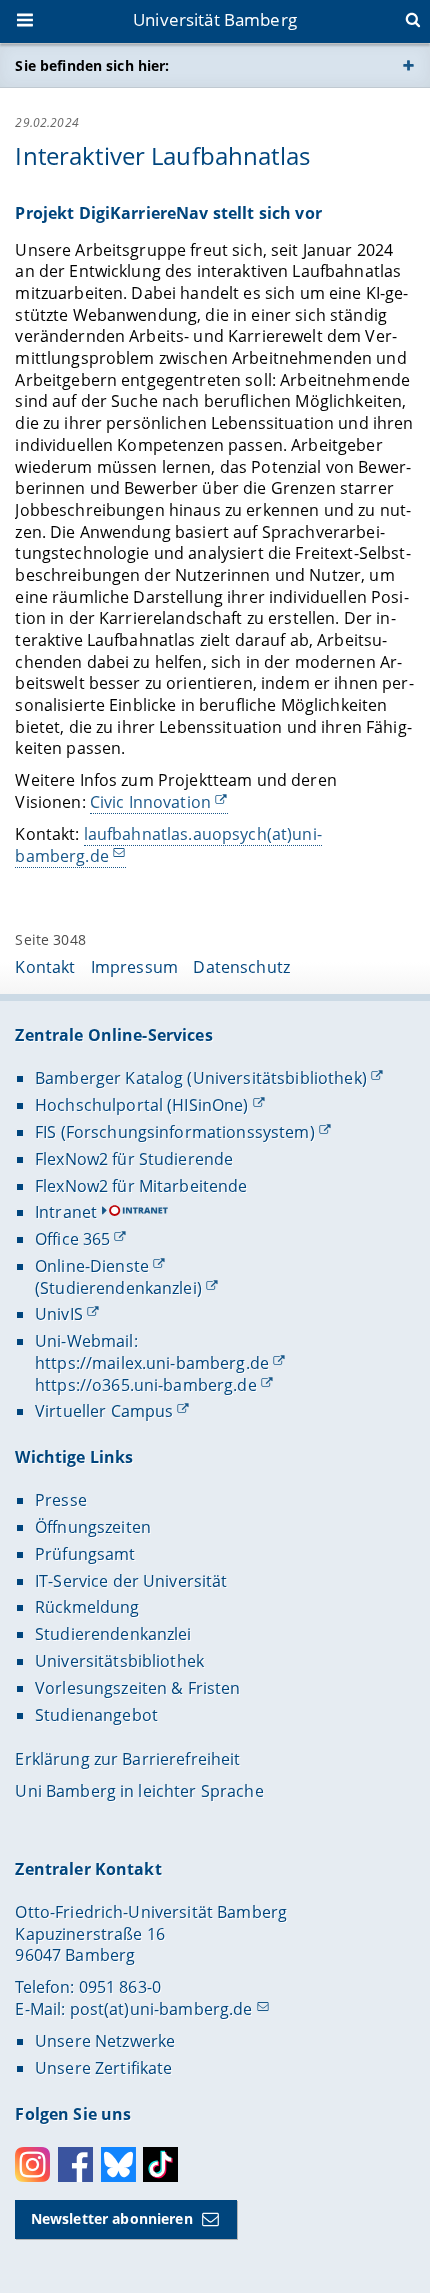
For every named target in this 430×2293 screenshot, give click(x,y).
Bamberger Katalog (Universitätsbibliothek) (201, 1078)
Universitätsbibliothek (119, 1661)
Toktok (160, 2164)
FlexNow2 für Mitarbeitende (141, 1186)
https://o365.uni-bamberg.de (146, 1385)
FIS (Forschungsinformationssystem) (175, 1132)
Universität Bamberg (215, 19)
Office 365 (72, 1239)
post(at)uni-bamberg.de (161, 2009)
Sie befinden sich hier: (92, 65)
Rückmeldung (87, 1607)
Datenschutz (241, 967)
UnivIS (59, 1314)
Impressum (134, 967)
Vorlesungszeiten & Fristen (138, 1688)
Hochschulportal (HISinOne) (142, 1105)
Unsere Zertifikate (104, 2068)
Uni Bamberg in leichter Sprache (139, 1791)
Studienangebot (96, 1715)
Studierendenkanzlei (113, 1634)
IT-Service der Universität (131, 1581)
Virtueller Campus (104, 1411)
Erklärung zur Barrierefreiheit (127, 1759)
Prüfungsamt (85, 1554)
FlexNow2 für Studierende (134, 1159)
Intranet (66, 1212)
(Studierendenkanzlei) (118, 1288)
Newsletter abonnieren (112, 2218)
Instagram (32, 2164)
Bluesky (118, 2164)
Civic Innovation (150, 802)
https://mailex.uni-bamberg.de (152, 1363)
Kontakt (45, 967)
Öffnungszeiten (93, 1527)
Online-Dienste (92, 1266)
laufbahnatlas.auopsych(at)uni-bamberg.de (168, 845)
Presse (61, 1500)
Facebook (75, 2164)
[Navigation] (27, 22)
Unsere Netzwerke (105, 2041)
